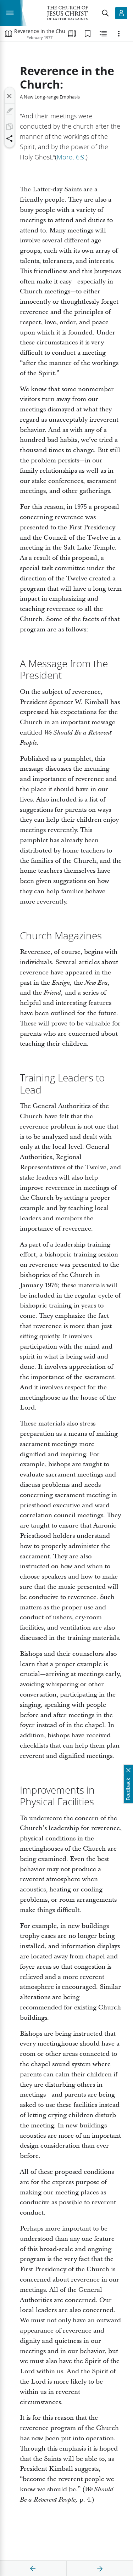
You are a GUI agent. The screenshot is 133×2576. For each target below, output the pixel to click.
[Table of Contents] (9, 34)
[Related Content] (103, 34)
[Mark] (10, 111)
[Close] (10, 96)
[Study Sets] (72, 34)
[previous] (33, 2569)
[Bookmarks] (88, 34)
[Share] (10, 139)
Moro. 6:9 (71, 157)
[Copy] (10, 126)
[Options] (119, 34)
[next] (100, 2569)
